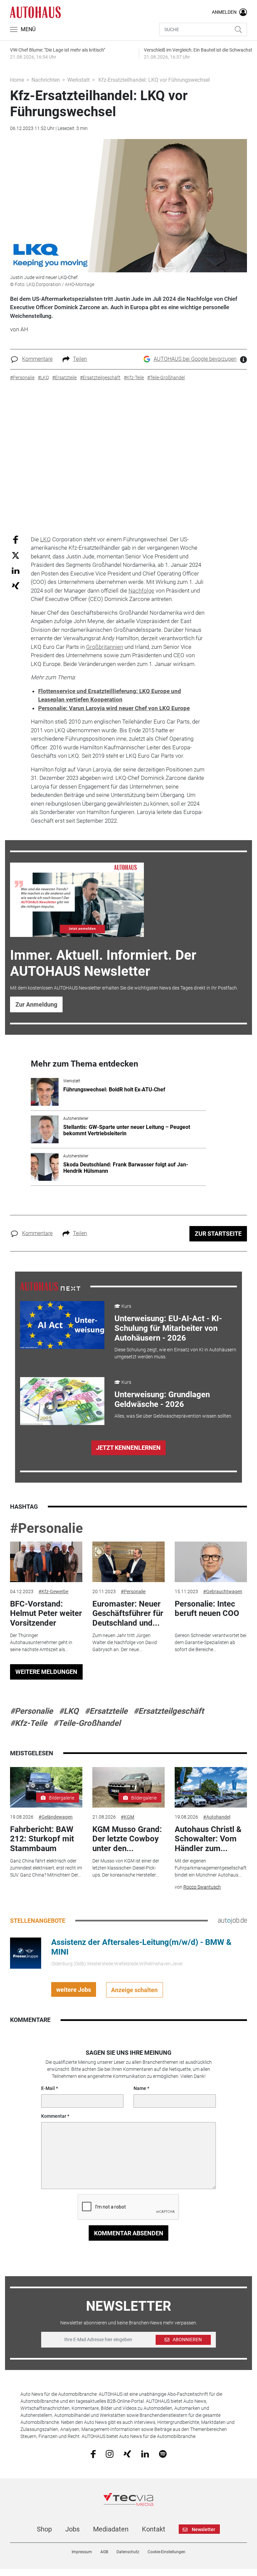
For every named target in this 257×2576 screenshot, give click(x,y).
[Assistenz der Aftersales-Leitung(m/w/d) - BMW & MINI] (26, 1953)
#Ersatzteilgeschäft (169, 1711)
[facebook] (93, 2454)
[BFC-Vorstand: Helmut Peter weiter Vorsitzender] (46, 1562)
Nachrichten (46, 80)
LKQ (46, 539)
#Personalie (47, 1528)
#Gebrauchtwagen (223, 1591)
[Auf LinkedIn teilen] (16, 570)
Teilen (80, 359)
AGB (104, 2552)
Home (17, 80)
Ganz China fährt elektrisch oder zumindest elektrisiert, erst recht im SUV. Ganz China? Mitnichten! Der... (46, 1868)
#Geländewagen (56, 1817)
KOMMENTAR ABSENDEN (129, 2233)
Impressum (82, 2552)
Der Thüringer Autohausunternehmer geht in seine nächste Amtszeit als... (41, 1642)
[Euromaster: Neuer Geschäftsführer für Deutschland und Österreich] (128, 1562)
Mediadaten (111, 2529)
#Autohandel (217, 1817)
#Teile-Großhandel (87, 1723)
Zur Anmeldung (36, 1004)
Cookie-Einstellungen (166, 2552)
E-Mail (48, 2088)
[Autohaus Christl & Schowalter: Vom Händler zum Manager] (211, 1787)
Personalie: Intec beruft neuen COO (207, 1609)
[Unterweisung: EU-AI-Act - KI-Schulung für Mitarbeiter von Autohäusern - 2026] (62, 1325)
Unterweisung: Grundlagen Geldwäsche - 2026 (162, 1399)
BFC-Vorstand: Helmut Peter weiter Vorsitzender (46, 1614)
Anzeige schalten (134, 1990)
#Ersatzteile (106, 1711)
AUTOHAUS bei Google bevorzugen (195, 359)
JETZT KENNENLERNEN (128, 1448)
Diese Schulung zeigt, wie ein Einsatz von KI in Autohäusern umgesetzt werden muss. (175, 1353)
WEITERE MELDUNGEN (46, 1672)
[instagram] (110, 2454)
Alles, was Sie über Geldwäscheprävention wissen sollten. (173, 1416)
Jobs (72, 2529)
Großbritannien (105, 647)
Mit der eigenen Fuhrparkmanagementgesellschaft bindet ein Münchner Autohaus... (211, 1868)
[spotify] (163, 2454)
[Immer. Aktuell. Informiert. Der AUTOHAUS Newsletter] (77, 900)
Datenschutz (128, 2552)
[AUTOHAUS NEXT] (50, 1286)
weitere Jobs (74, 1990)
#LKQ (69, 1711)
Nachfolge (141, 591)
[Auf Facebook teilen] (16, 539)
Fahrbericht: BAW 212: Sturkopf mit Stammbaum (42, 1839)
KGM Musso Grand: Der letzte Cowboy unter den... (127, 1839)
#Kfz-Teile (29, 1723)
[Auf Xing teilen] (16, 585)
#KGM (127, 1817)
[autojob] (232, 1920)
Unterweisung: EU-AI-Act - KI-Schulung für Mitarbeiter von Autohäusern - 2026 (168, 1328)
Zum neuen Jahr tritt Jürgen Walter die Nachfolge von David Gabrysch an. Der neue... (125, 1642)
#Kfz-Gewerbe (53, 1591)
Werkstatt (78, 80)
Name (140, 2088)
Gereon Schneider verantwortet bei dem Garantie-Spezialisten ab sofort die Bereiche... (210, 1642)
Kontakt (154, 2529)
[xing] (127, 2453)
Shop (44, 2529)
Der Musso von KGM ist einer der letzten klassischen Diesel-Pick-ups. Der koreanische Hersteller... (126, 1868)
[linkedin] (145, 2453)
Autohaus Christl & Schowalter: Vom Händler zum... (208, 1839)
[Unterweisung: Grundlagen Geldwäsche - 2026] (62, 1401)
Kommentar (54, 2116)
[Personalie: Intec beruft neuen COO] (211, 1562)
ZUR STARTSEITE (218, 1234)
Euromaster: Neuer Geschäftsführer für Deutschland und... (128, 1614)
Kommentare (37, 359)
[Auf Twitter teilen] (16, 555)
